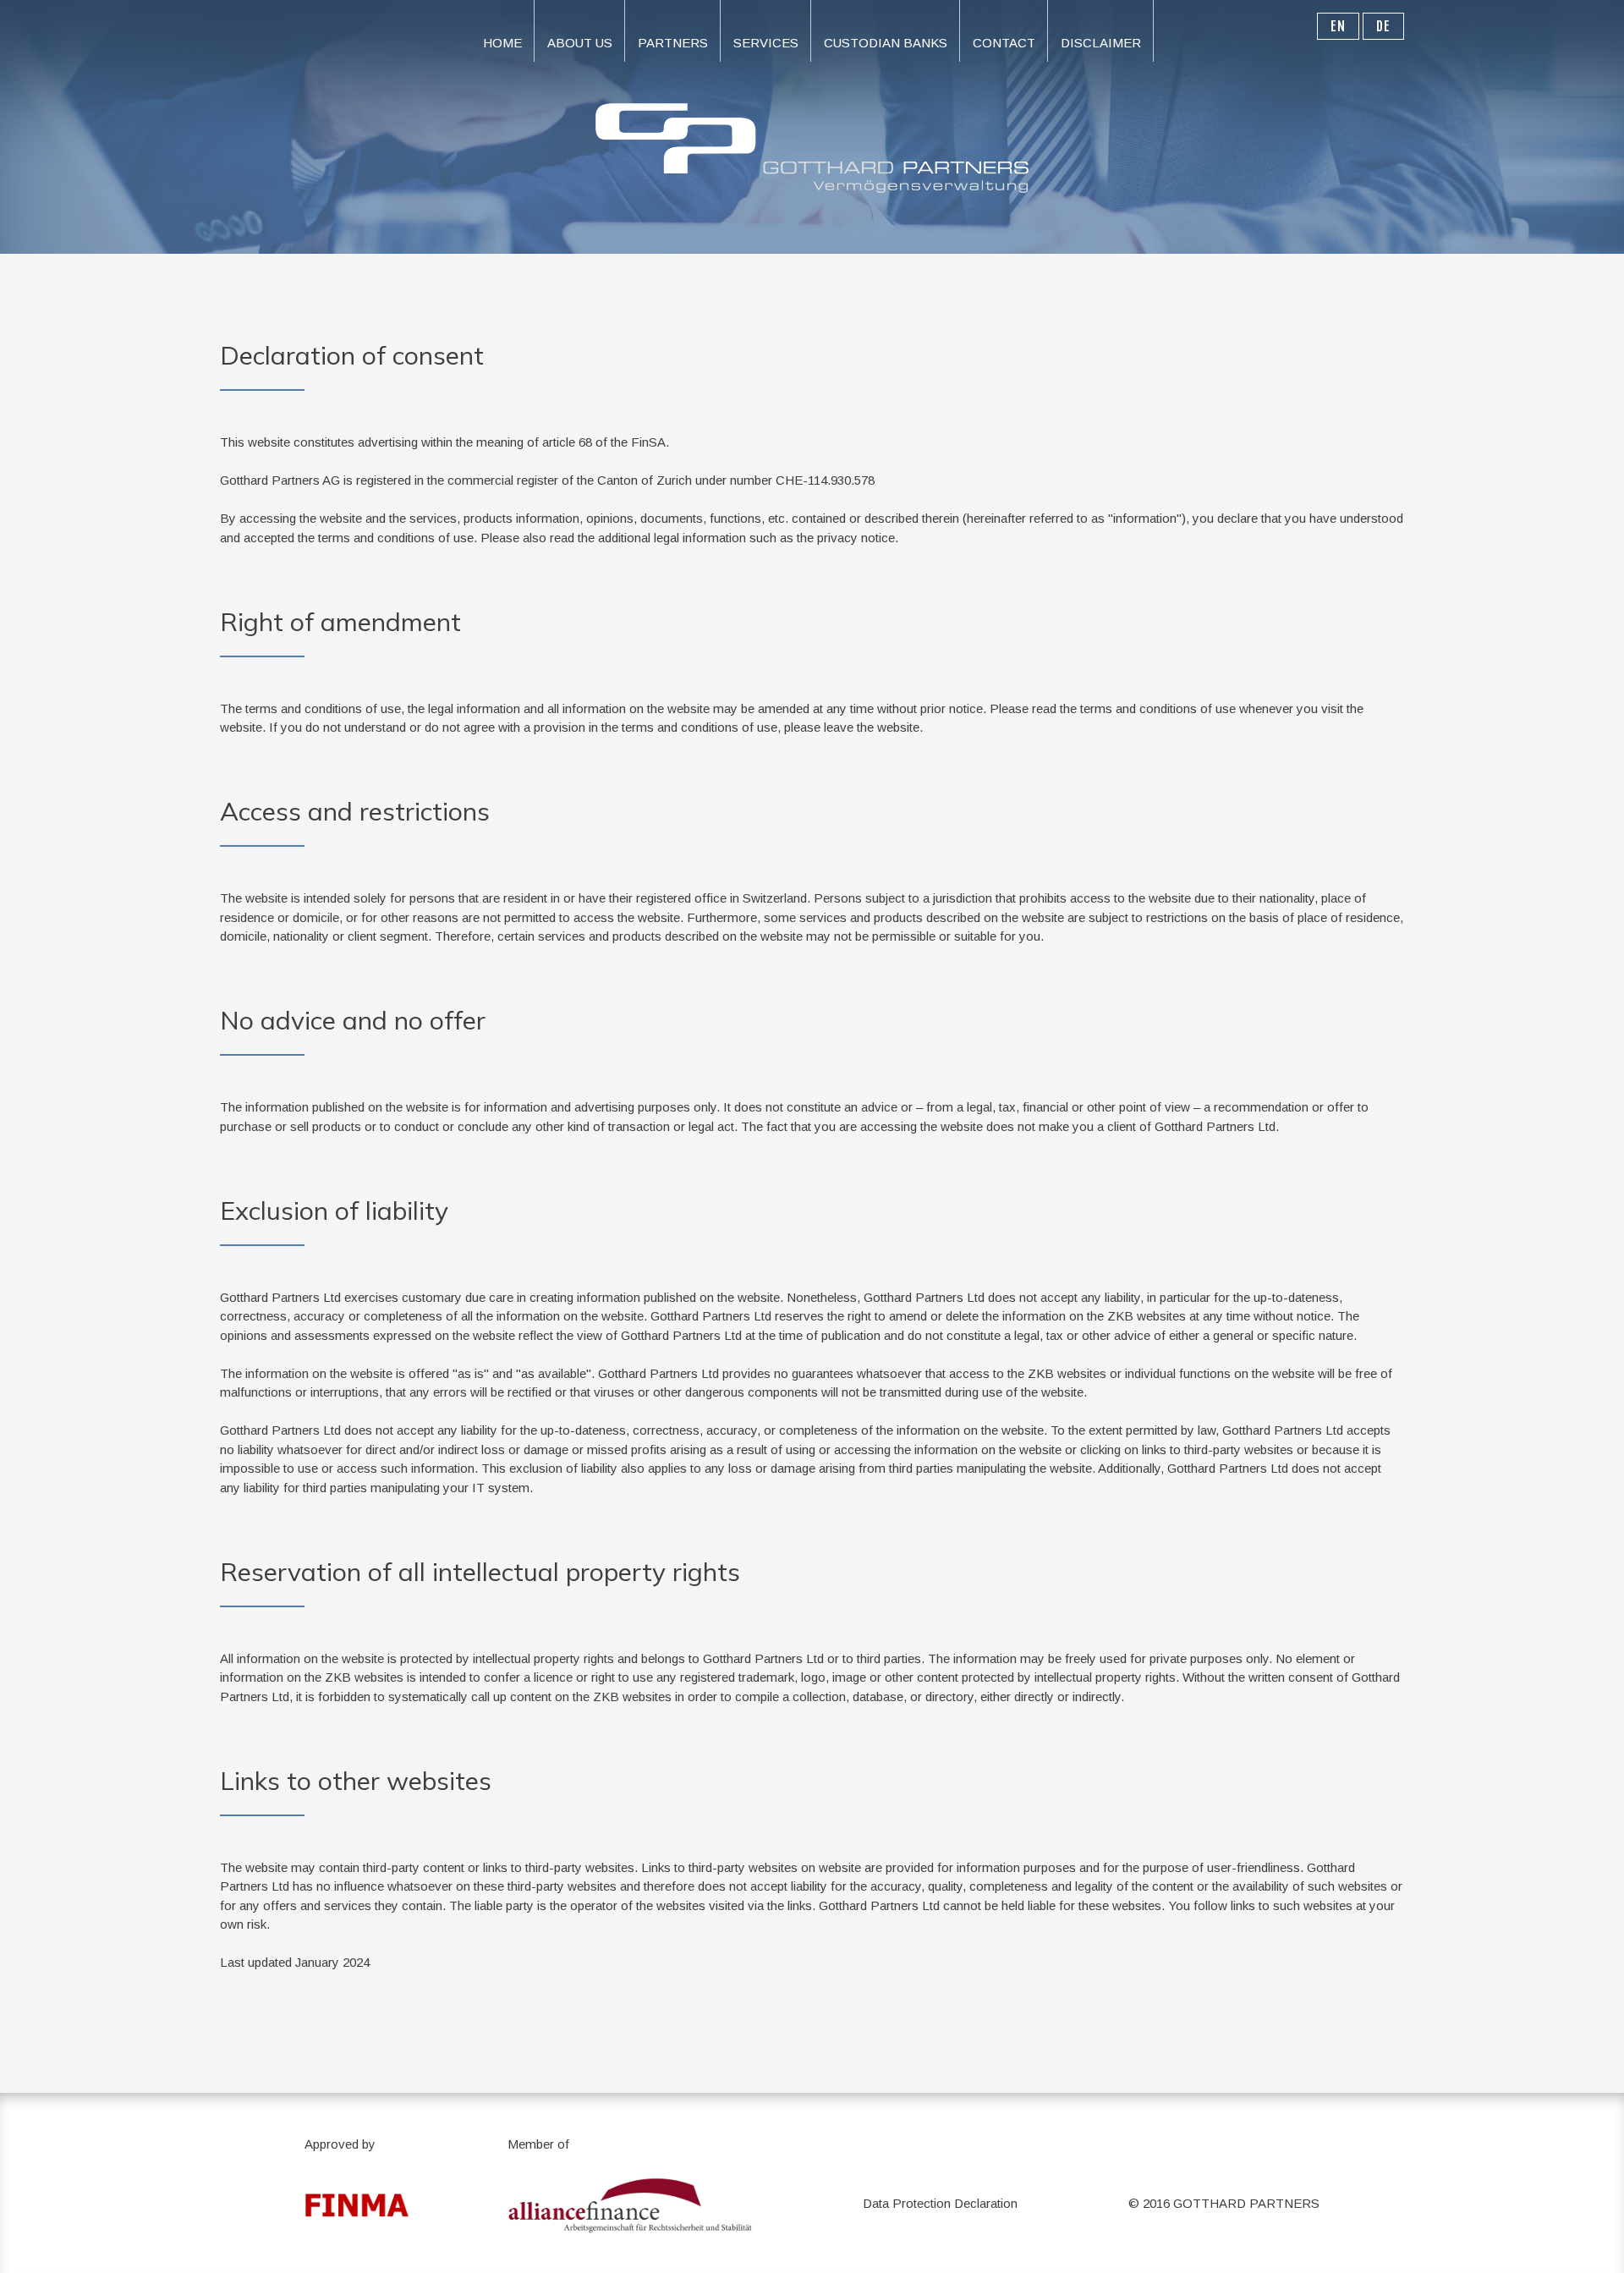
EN (1338, 26)
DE (1383, 26)
